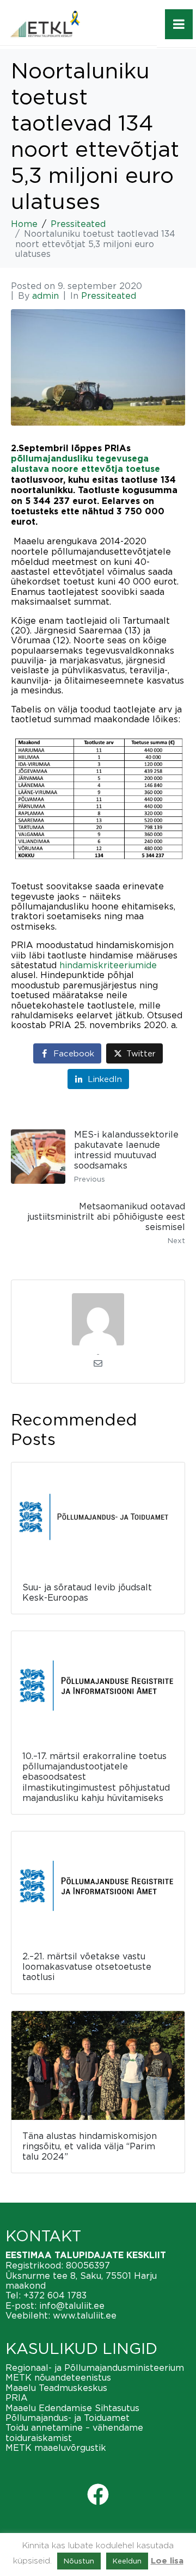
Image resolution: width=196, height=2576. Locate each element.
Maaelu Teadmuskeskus (56, 2388)
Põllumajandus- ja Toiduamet (68, 2418)
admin (45, 296)
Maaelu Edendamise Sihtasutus (72, 2408)
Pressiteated (109, 296)
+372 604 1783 (55, 2295)
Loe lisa (167, 2561)
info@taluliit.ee (72, 2306)
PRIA (17, 2397)
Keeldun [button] (127, 2561)
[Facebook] (98, 2494)
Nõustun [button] (79, 2561)
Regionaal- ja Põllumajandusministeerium (95, 2368)
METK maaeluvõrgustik (56, 2448)
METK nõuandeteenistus (58, 2377)
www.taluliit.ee (85, 2315)
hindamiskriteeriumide (108, 965)
